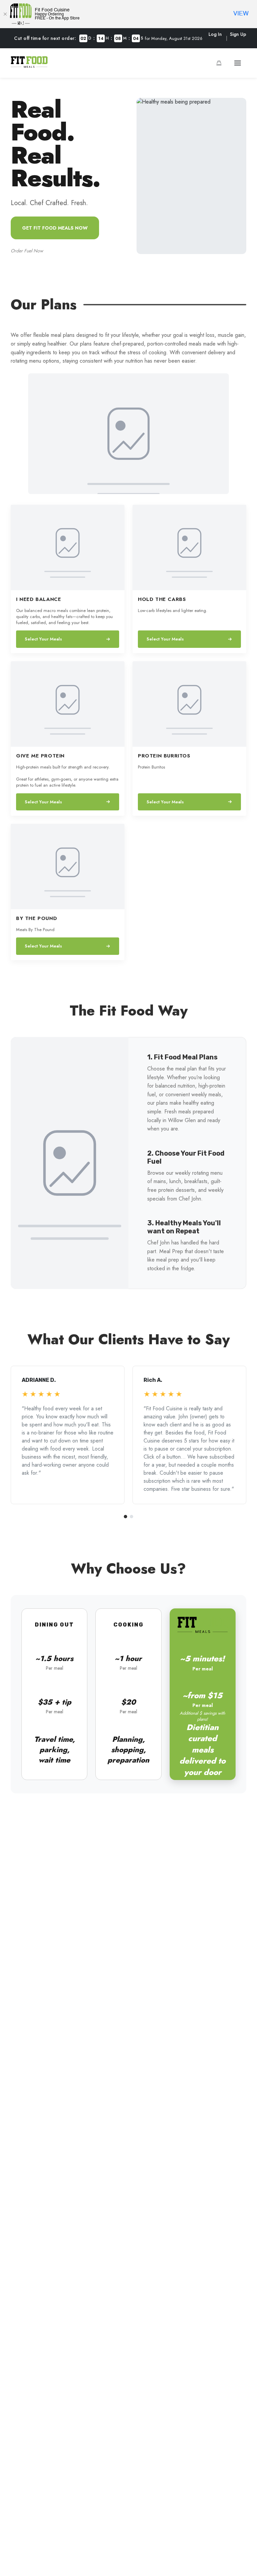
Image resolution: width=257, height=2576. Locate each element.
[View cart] (219, 63)
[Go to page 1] (125, 1517)
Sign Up (238, 34)
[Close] (5, 14)
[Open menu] (238, 63)
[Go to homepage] (29, 66)
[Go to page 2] (132, 1517)
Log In (215, 34)
